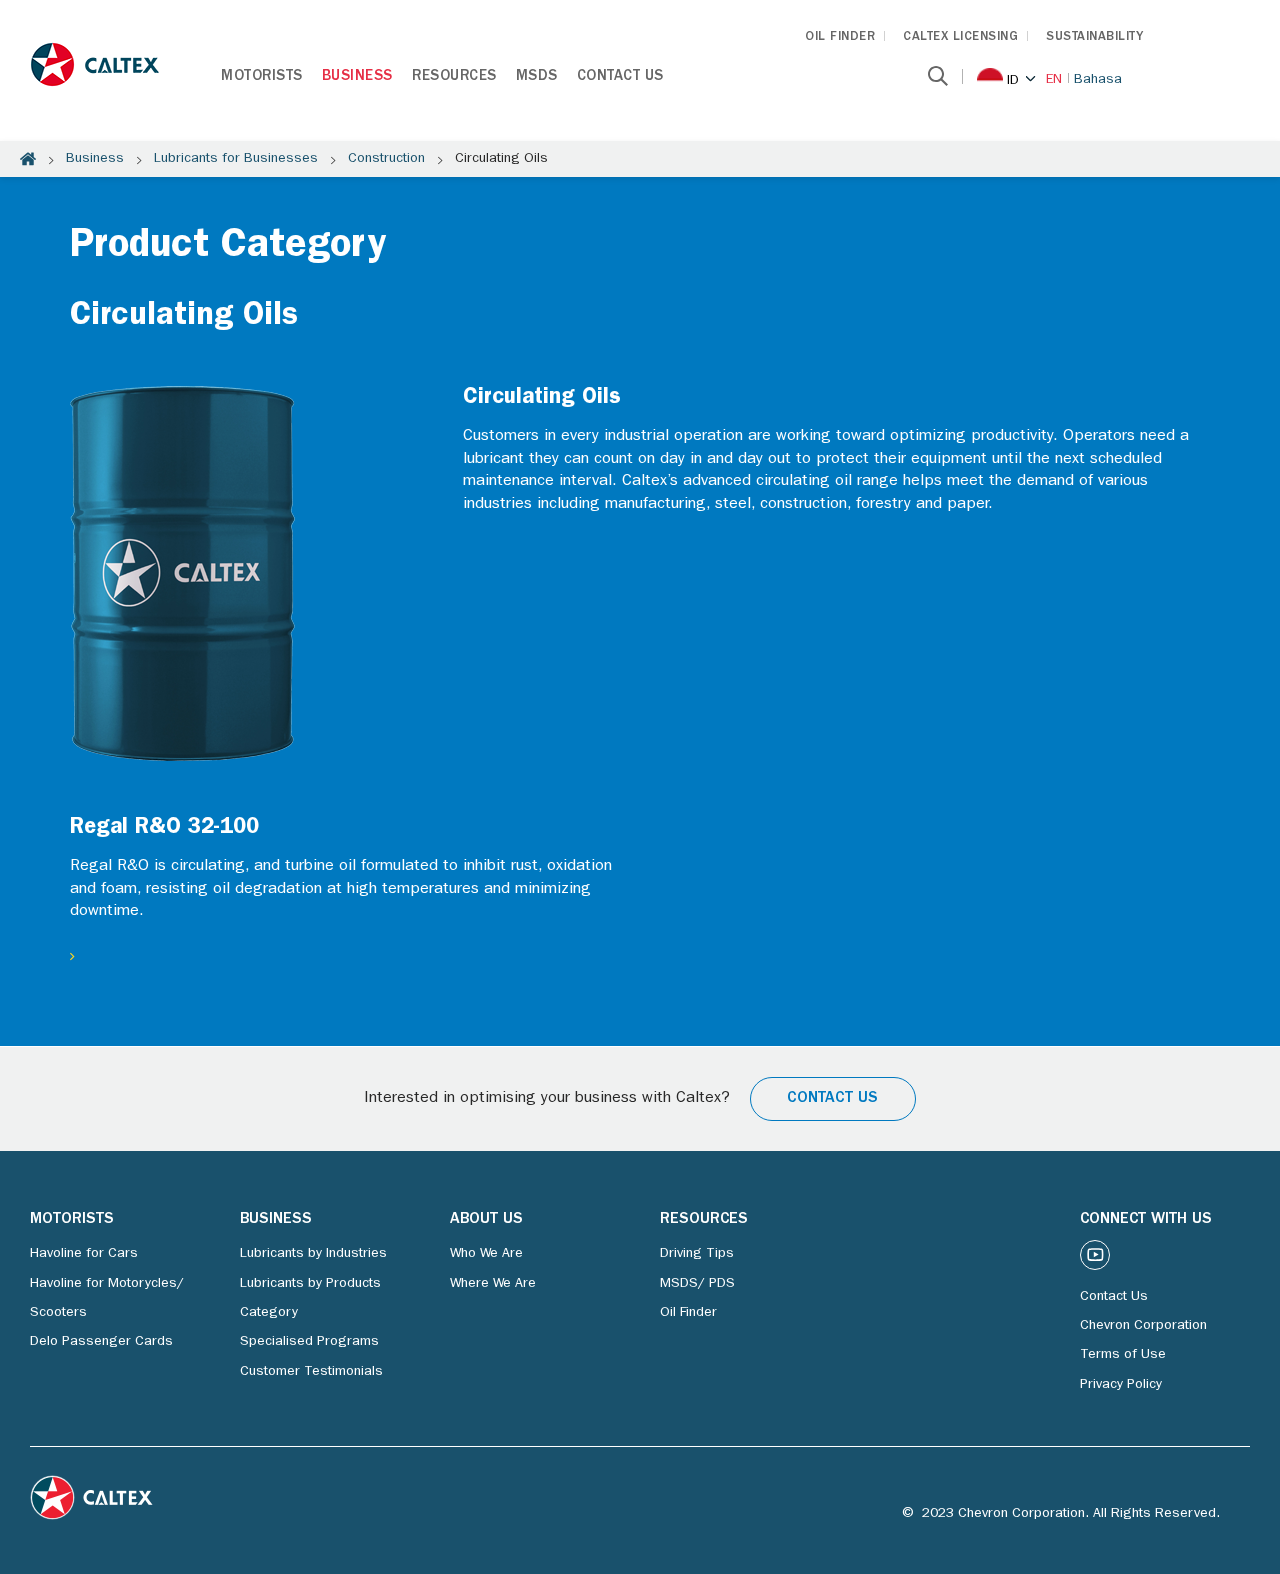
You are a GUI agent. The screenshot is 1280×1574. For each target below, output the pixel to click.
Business (357, 77)
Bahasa (1098, 80)
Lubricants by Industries (313, 1254)
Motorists (262, 77)
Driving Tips (697, 1254)
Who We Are (486, 1254)
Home (28, 159)
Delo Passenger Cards (101, 1342)
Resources (454, 77)
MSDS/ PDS (697, 1284)
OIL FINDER (840, 37)
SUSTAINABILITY (1094, 37)
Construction (386, 159)
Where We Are (493, 1284)
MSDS (537, 77)
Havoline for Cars (84, 1254)
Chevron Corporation (1143, 1326)
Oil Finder (688, 1313)
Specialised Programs (309, 1342)
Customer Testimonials (311, 1372)
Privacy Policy (1121, 1385)
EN (1054, 80)
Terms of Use (1123, 1355)
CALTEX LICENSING (960, 37)
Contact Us (620, 77)
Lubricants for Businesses (236, 159)
